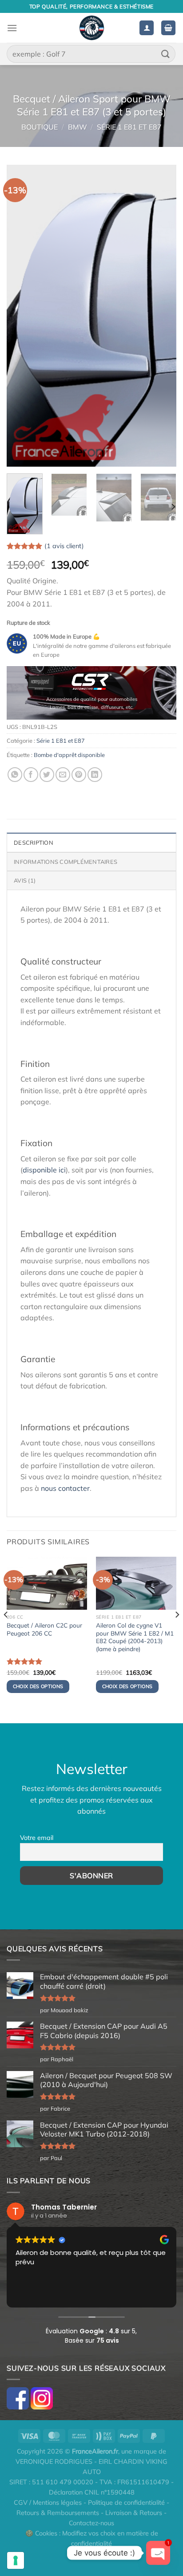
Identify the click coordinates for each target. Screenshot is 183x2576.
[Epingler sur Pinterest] (79, 775)
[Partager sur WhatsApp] (15, 775)
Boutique (40, 127)
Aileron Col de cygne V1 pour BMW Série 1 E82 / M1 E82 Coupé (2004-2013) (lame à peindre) (135, 1637)
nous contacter (65, 1488)
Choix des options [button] (38, 1686)
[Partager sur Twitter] (47, 775)
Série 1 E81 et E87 (129, 127)
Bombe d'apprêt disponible (69, 755)
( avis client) (64, 546)
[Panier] (168, 28)
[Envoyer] (166, 54)
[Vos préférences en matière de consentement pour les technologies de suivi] (16, 2560)
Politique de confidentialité (126, 2503)
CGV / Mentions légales (48, 2503)
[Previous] (21, 316)
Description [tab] (34, 842)
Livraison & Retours (134, 2513)
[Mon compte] (147, 28)
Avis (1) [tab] (25, 880)
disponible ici (44, 1170)
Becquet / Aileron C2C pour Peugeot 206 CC (44, 1629)
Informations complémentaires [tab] (66, 862)
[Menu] (12, 28)
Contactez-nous (91, 2523)
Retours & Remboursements (58, 2513)
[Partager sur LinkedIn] (95, 775)
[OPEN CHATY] (158, 2553)
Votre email (37, 1838)
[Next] (162, 316)
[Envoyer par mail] (63, 775)
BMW (78, 127)
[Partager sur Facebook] (31, 775)
